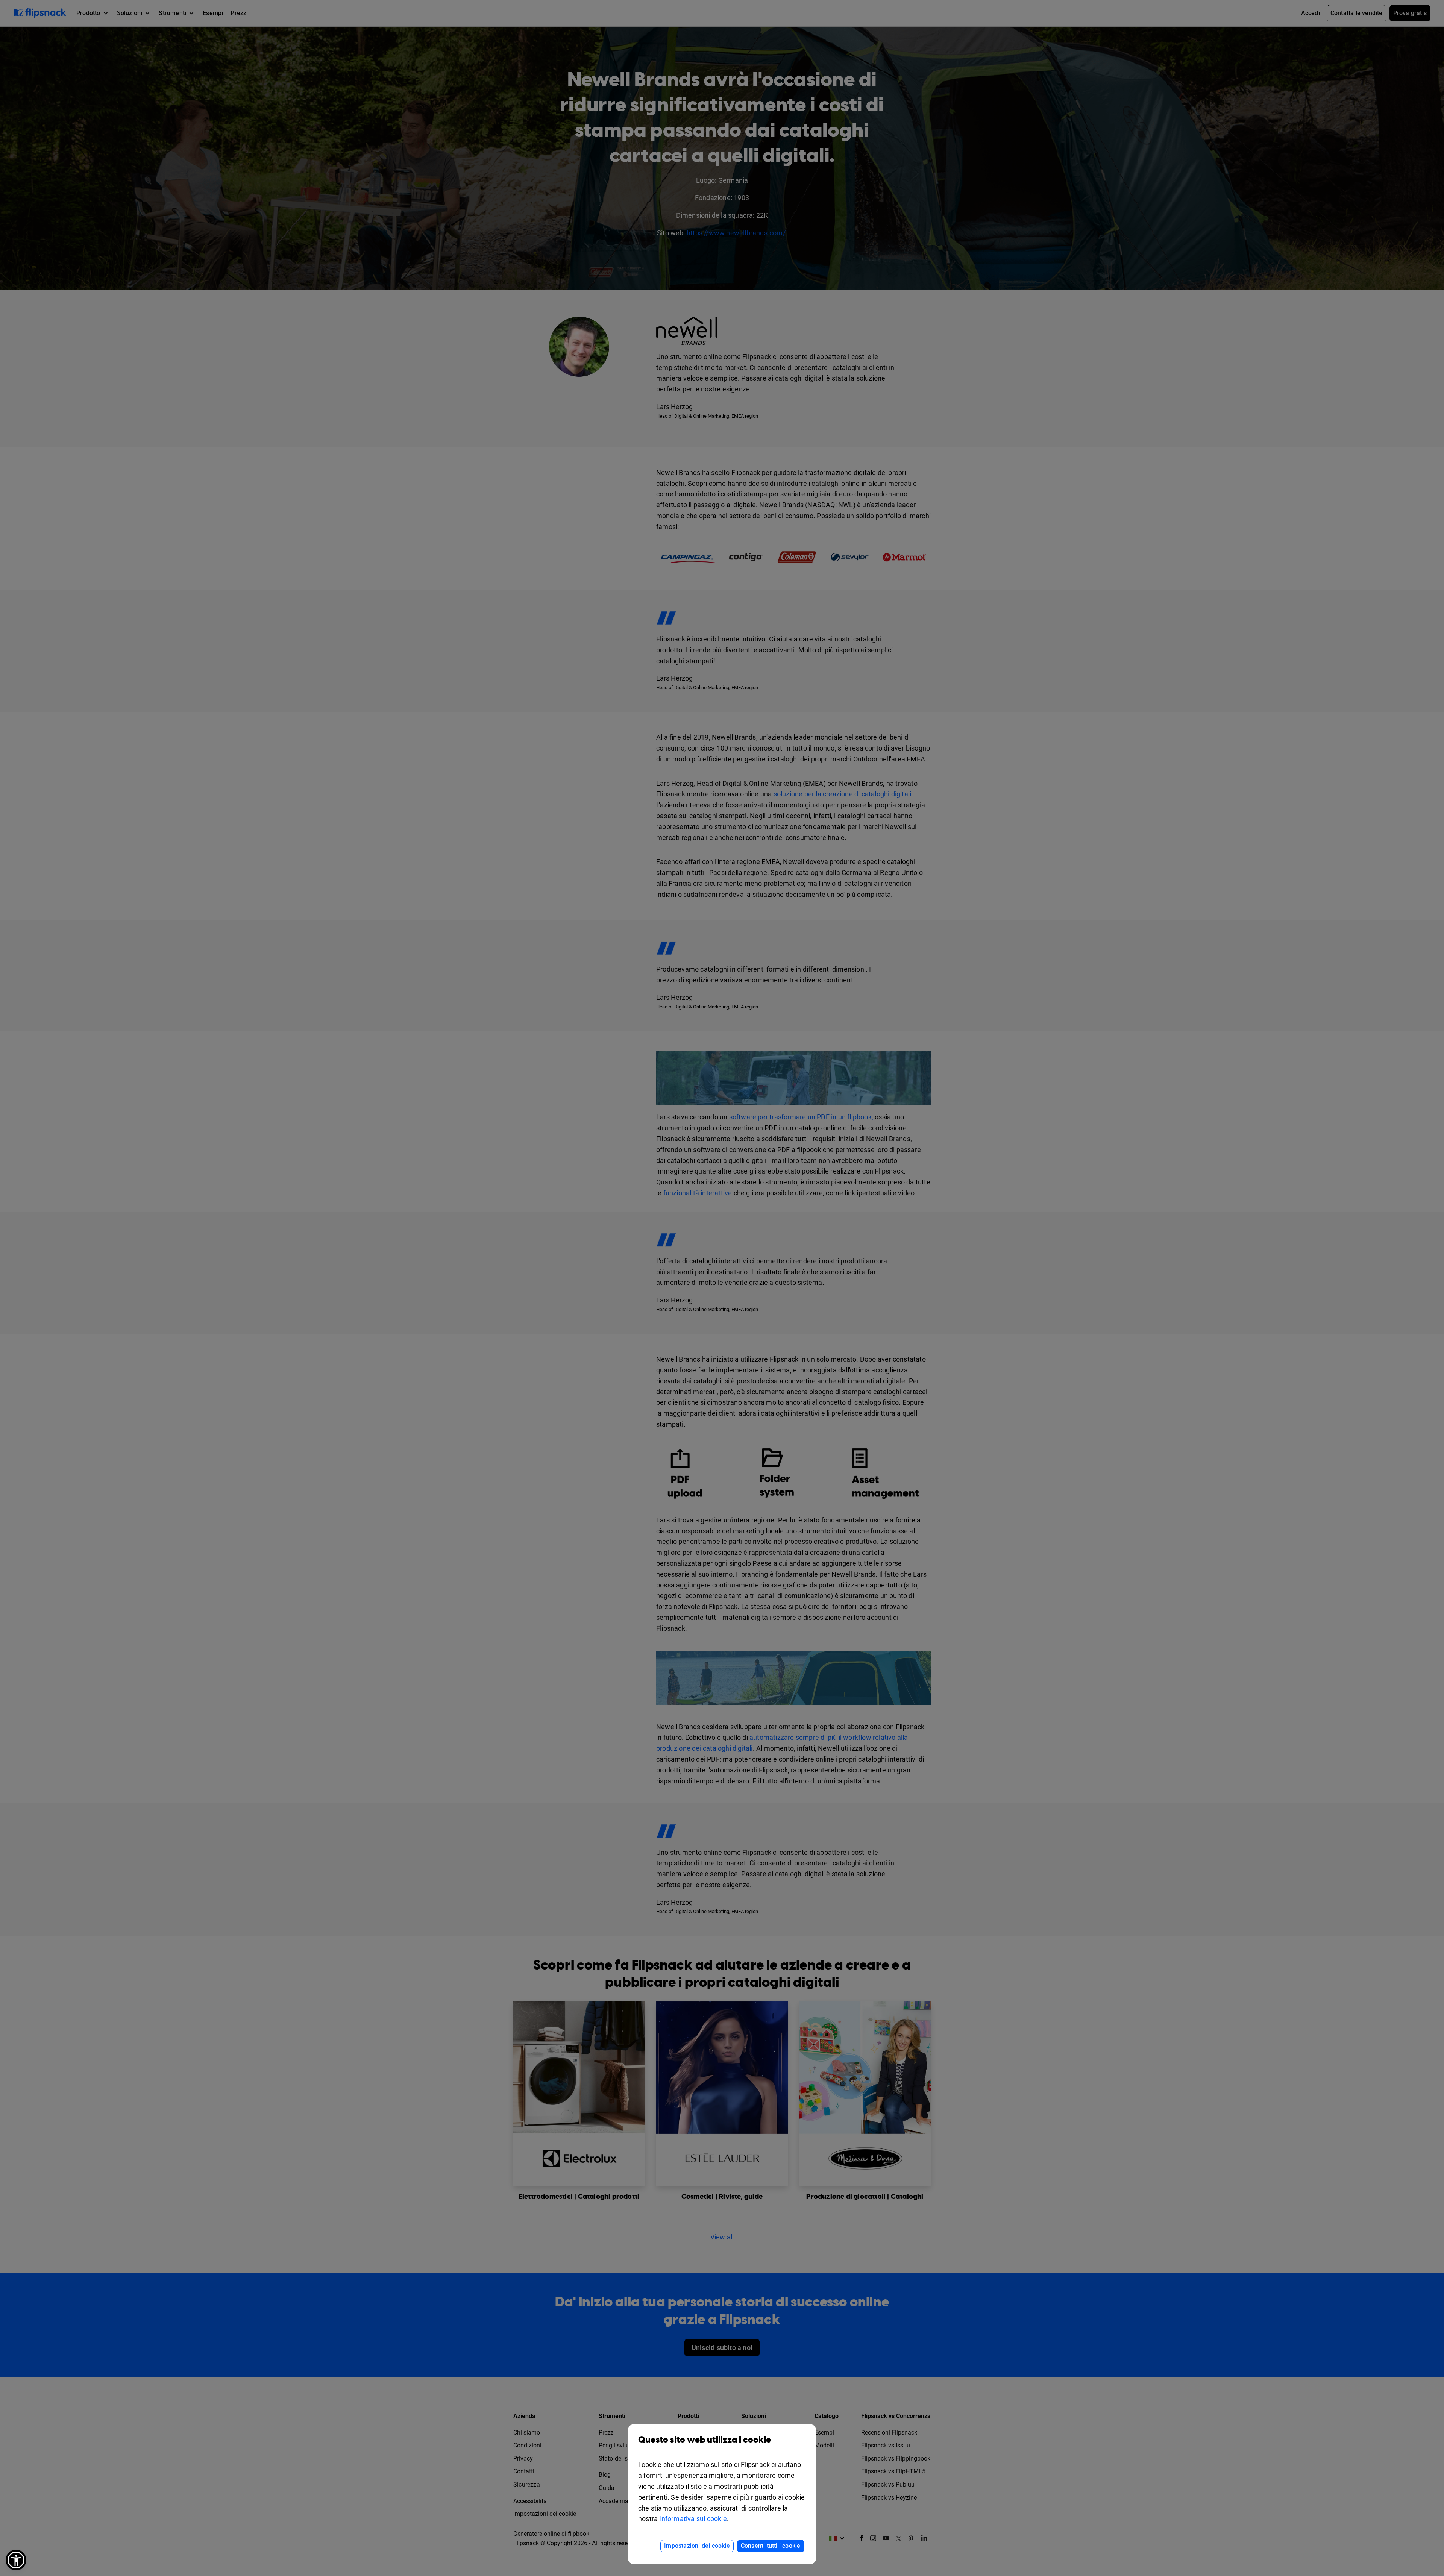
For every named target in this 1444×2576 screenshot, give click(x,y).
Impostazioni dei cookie (697, 2546)
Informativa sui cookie (693, 2519)
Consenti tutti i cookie (771, 2546)
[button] (16, 2560)
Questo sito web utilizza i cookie (705, 2440)
